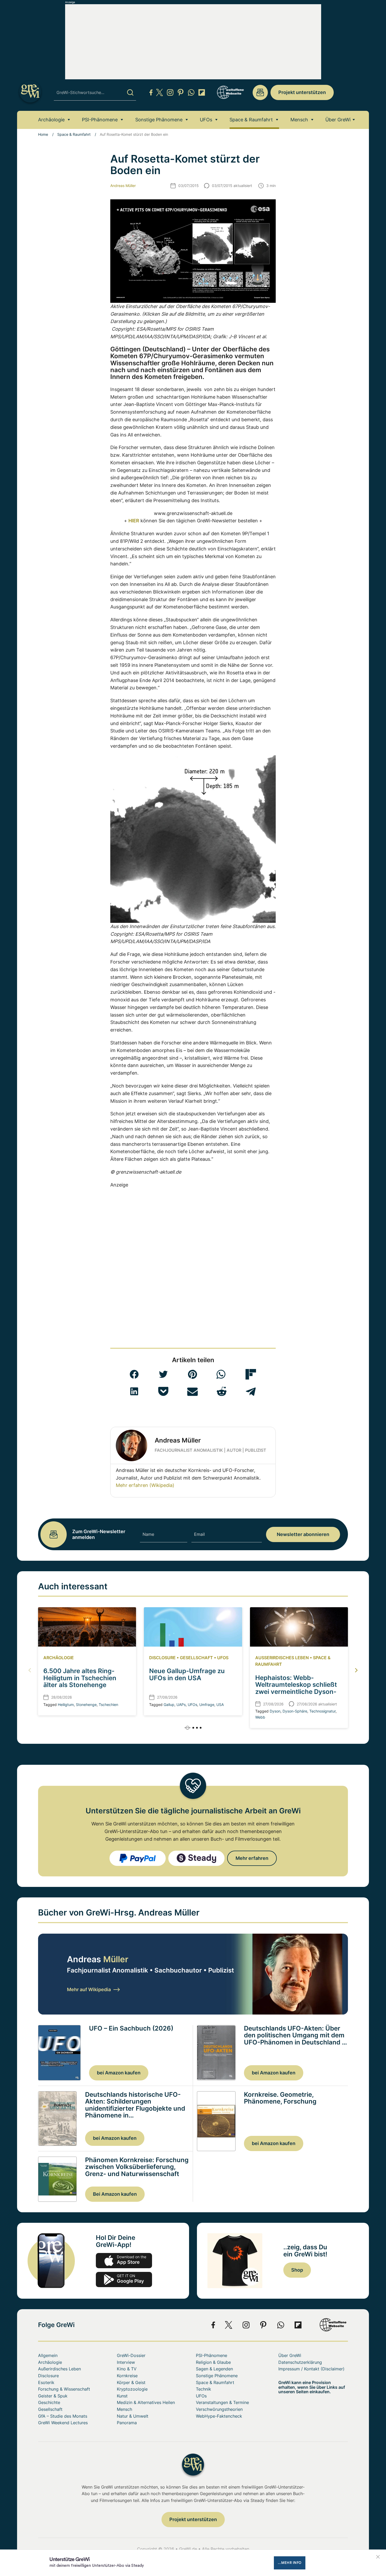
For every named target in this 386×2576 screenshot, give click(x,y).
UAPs (181, 1705)
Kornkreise (127, 2376)
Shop (297, 2270)
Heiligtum (66, 1705)
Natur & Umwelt (133, 2416)
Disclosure (162, 1658)
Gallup (169, 1705)
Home (43, 134)
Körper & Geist (131, 2382)
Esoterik (46, 2382)
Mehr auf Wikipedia (89, 1989)
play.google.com (124, 2280)
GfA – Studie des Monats (63, 2416)
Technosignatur (322, 1711)
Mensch (299, 120)
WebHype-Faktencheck (219, 2416)
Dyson (275, 1711)
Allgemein (48, 2355)
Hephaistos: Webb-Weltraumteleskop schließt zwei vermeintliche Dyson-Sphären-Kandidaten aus (296, 1688)
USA (220, 1705)
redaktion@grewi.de (260, 92)
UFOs (206, 120)
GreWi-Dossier (131, 2355)
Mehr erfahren (252, 1858)
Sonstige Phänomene (159, 120)
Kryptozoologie (132, 2389)
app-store (124, 2261)
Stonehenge (86, 1705)
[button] (134, 1374)
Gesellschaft (196, 1658)
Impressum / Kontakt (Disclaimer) (311, 2369)
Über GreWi (338, 120)
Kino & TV (127, 2369)
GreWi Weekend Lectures (63, 2423)
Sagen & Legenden (214, 2369)
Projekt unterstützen (302, 92)
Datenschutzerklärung (300, 2362)
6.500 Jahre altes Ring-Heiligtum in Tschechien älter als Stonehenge (80, 1678)
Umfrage (207, 1705)
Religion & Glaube (213, 2362)
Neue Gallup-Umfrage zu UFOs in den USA (187, 1674)
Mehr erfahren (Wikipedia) (145, 1485)
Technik (204, 2389)
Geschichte (49, 2402)
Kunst (122, 2396)
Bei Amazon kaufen (115, 2194)
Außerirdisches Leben (282, 1658)
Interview (126, 2362)
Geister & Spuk (53, 2396)
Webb (260, 1717)
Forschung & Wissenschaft (64, 2389)
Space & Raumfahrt (251, 120)
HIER (134, 521)
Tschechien (108, 1705)
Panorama (127, 2423)
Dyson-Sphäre (295, 1711)
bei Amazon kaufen (119, 2073)
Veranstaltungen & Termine (222, 2402)
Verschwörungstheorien (219, 2409)
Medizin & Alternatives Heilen (146, 2402)
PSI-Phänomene (100, 120)
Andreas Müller (123, 186)
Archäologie (51, 120)
